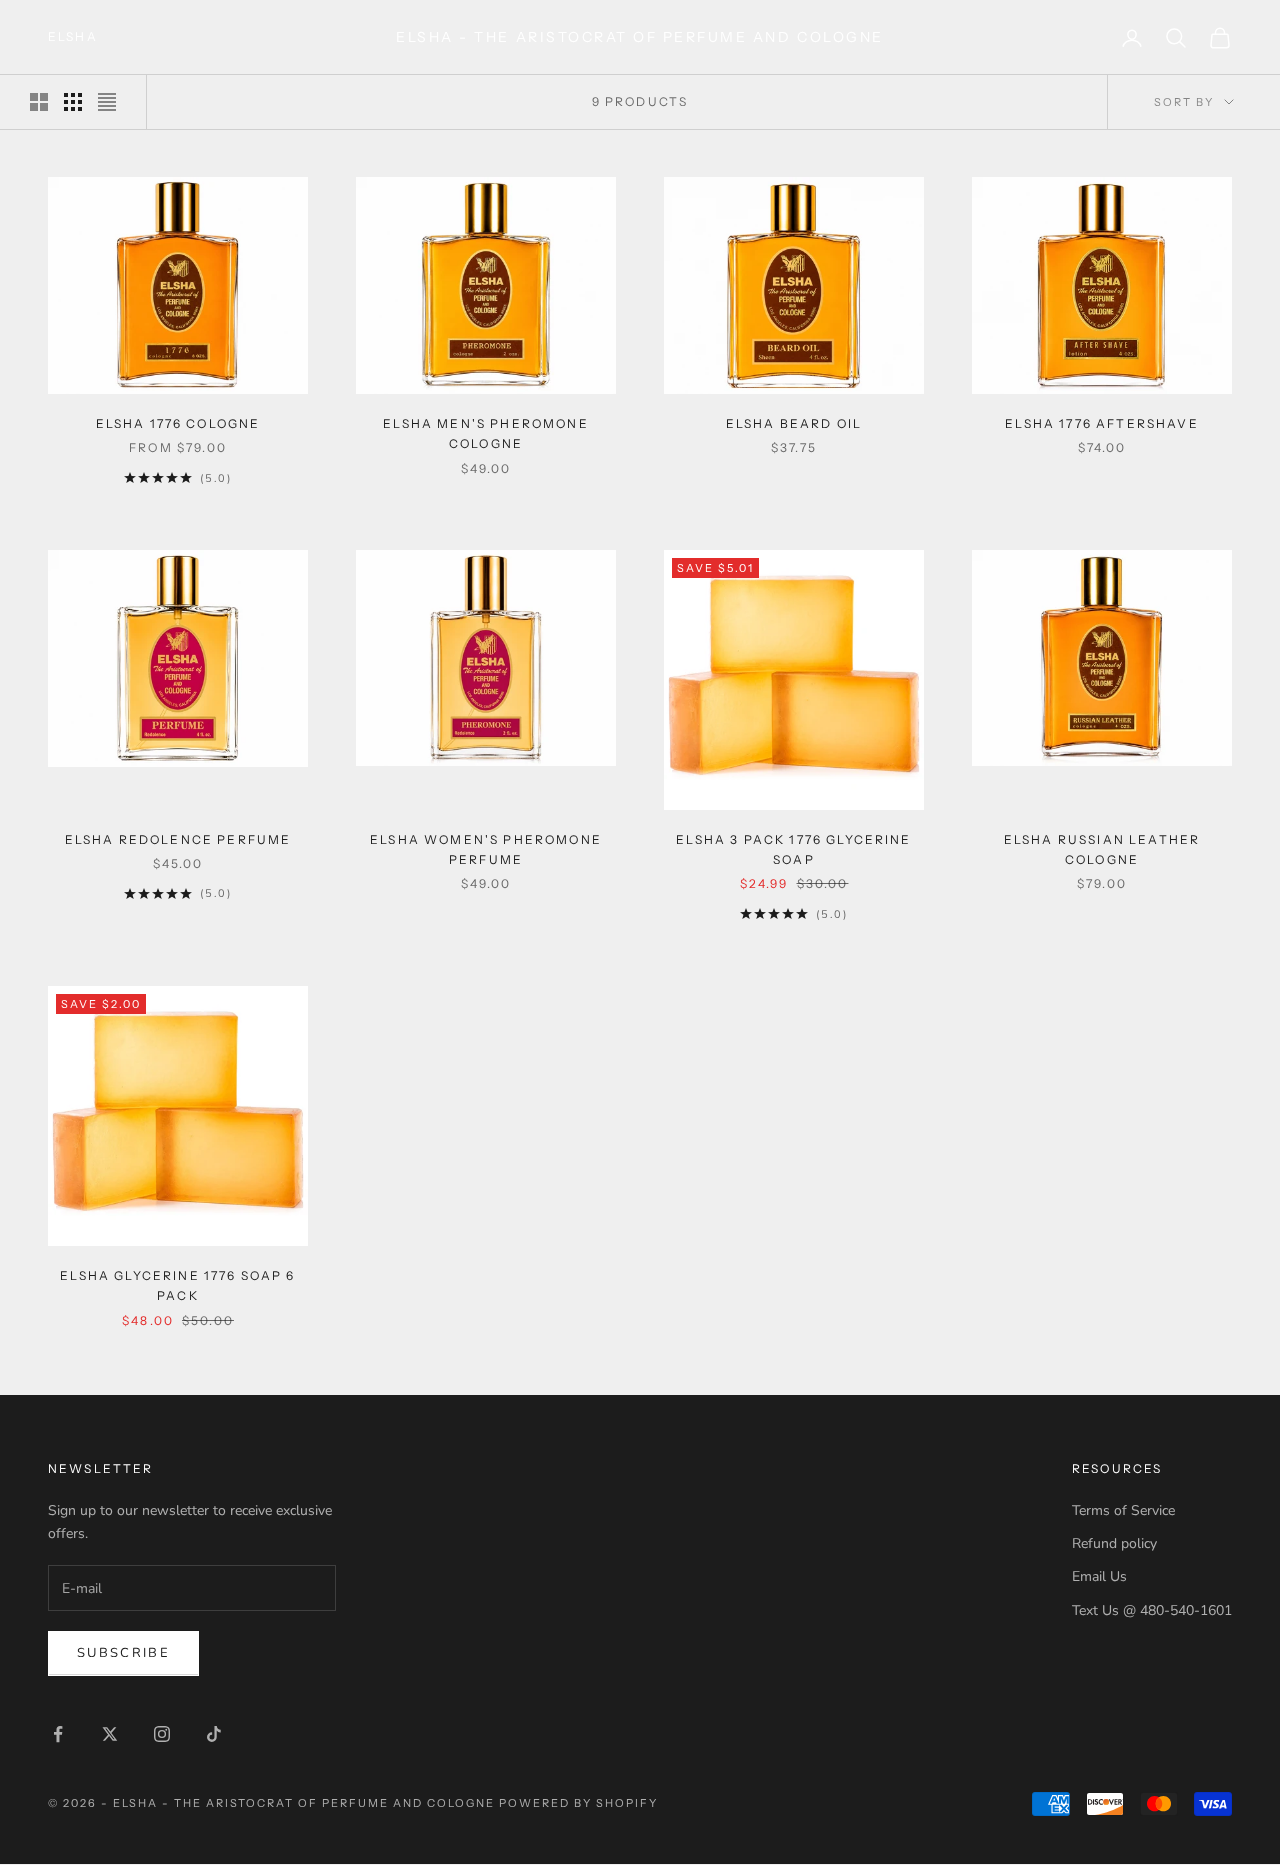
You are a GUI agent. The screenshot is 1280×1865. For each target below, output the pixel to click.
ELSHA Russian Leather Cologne (1102, 849)
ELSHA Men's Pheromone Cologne (485, 433)
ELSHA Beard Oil (794, 423)
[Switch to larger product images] (39, 102)
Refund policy (1114, 1543)
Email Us (1099, 1576)
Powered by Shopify (578, 1803)
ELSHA (73, 36)
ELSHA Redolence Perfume (178, 839)
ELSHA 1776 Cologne (178, 423)
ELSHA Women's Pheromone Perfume (486, 849)
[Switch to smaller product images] (73, 102)
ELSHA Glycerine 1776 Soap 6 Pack (177, 1285)
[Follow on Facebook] (58, 1734)
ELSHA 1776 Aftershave (1101, 423)
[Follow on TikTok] (214, 1734)
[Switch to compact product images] (107, 102)
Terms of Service (1123, 1510)
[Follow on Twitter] (110, 1734)
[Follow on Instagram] (162, 1734)
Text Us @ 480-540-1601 (1152, 1610)
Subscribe (123, 1653)
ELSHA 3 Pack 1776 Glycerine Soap (793, 849)
